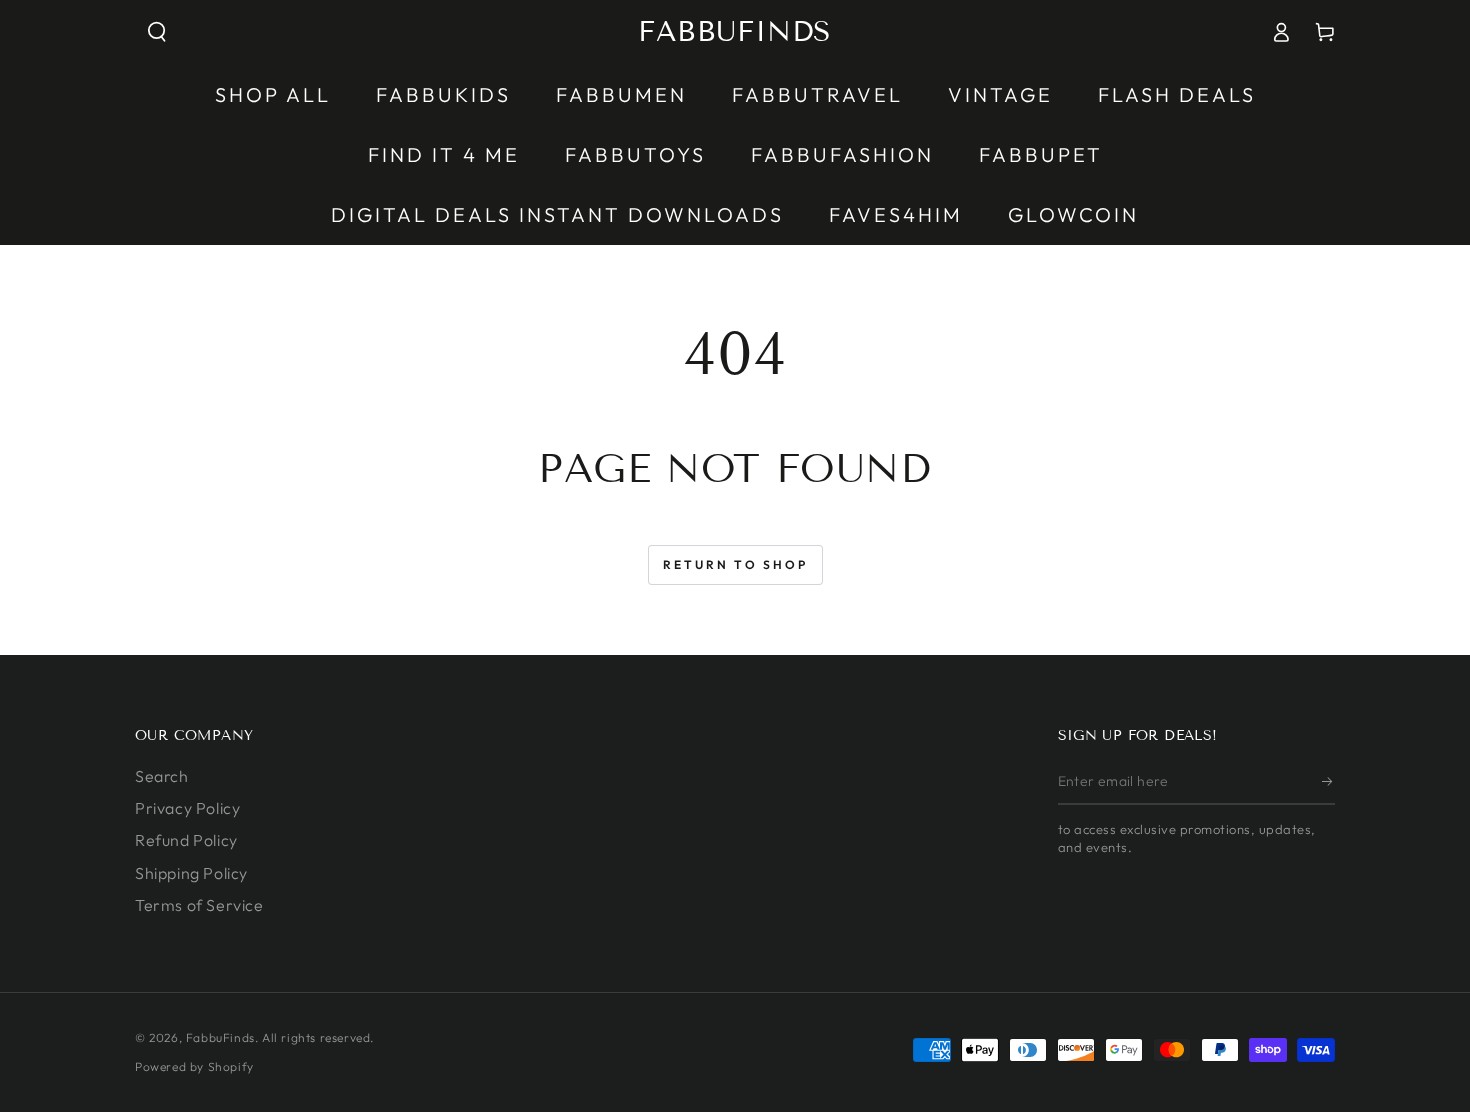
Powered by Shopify (194, 1066)
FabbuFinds (220, 1037)
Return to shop (735, 564)
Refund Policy (186, 840)
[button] (157, 32)
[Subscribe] (1328, 782)
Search (162, 776)
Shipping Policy (191, 873)
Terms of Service (199, 905)
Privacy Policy (187, 808)
